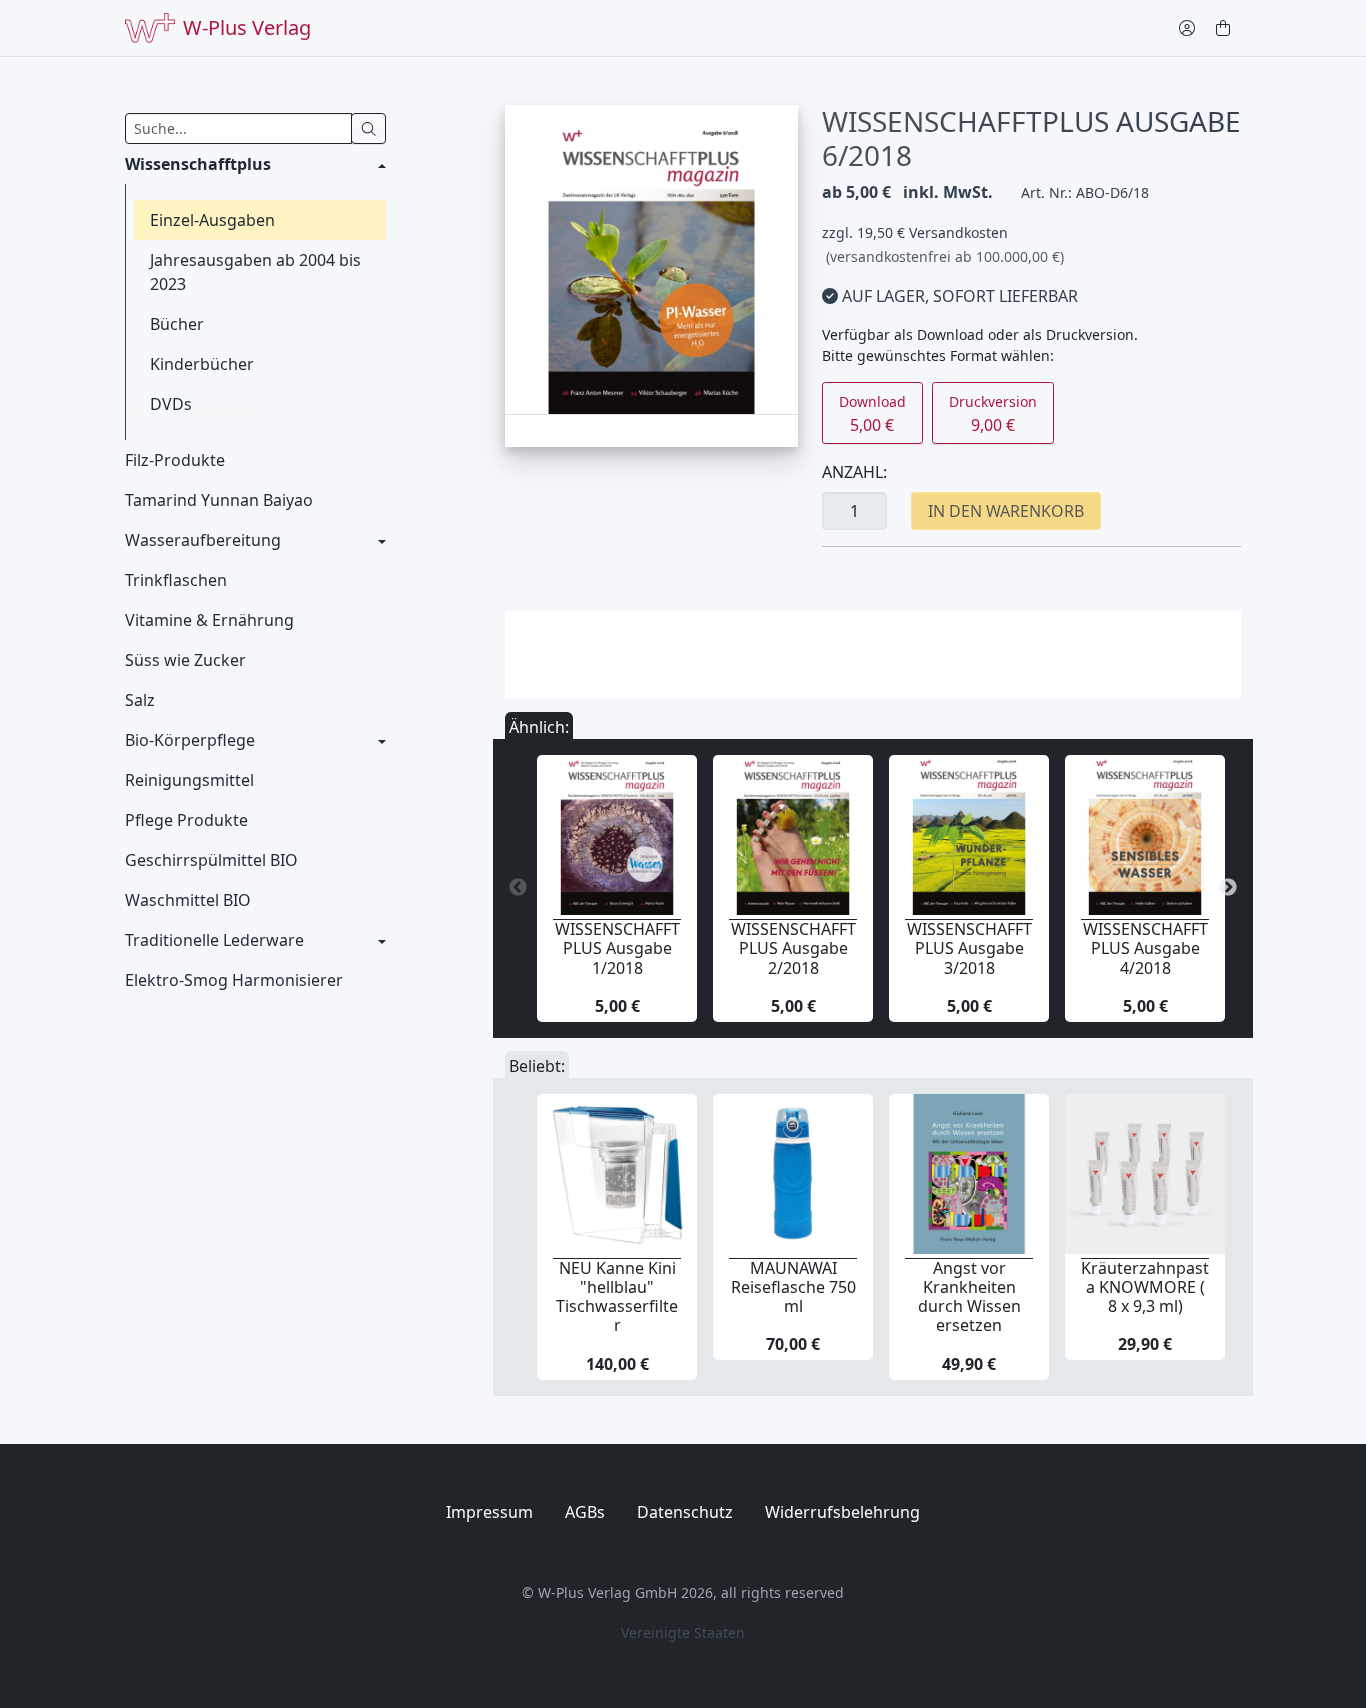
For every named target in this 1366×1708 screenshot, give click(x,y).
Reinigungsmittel (189, 780)
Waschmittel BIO (188, 900)
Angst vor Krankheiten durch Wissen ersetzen (969, 1297)
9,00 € (993, 414)
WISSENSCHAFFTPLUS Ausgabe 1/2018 (617, 948)
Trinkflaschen (176, 580)
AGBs (585, 1512)
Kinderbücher (202, 364)
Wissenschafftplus (198, 164)
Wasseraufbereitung (203, 540)
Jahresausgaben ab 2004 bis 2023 (255, 272)
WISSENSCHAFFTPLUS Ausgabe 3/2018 (969, 948)
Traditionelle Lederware (214, 940)
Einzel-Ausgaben (212, 220)
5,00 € (872, 414)
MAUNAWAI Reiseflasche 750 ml (793, 1287)
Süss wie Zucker (185, 660)
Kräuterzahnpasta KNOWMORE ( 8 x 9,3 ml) (1145, 1287)
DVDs (171, 404)
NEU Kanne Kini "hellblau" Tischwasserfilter (617, 1297)
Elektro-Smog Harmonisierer (234, 980)
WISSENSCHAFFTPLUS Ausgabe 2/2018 (793, 948)
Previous (518, 888)
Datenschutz (685, 1512)
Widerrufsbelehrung (842, 1512)
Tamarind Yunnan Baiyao (219, 500)
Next (1228, 888)
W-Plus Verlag (247, 27)
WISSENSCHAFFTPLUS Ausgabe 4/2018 (1145, 948)
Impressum (489, 1512)
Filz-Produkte (175, 460)
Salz (140, 700)
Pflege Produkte (186, 820)
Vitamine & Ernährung (209, 620)
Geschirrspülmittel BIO (211, 860)
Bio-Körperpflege (190, 740)
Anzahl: (854, 472)
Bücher (177, 324)
